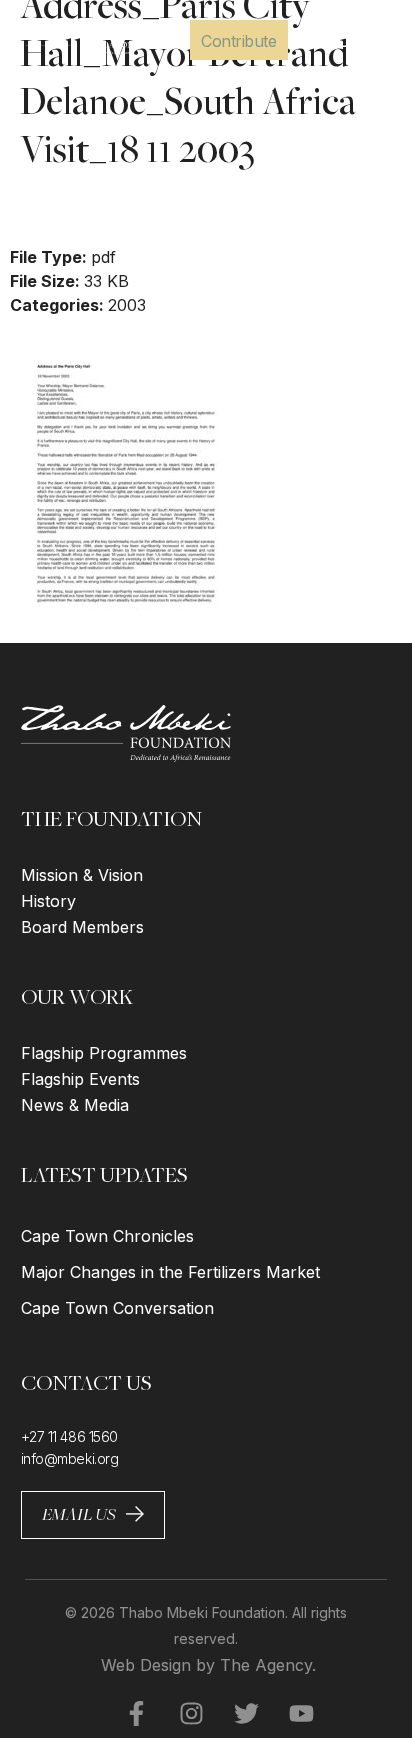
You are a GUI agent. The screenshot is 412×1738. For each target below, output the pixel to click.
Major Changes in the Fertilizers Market (170, 1272)
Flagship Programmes (104, 1053)
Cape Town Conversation (117, 1308)
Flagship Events (80, 1079)
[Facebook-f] (124, 1713)
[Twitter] (234, 1713)
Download (66, 209)
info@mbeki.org (70, 1458)
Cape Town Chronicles (107, 1236)
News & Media (75, 1105)
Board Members (82, 927)
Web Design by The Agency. (208, 1665)
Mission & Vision (82, 875)
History (48, 901)
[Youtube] (289, 1713)
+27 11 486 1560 (69, 1436)
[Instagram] (179, 1713)
